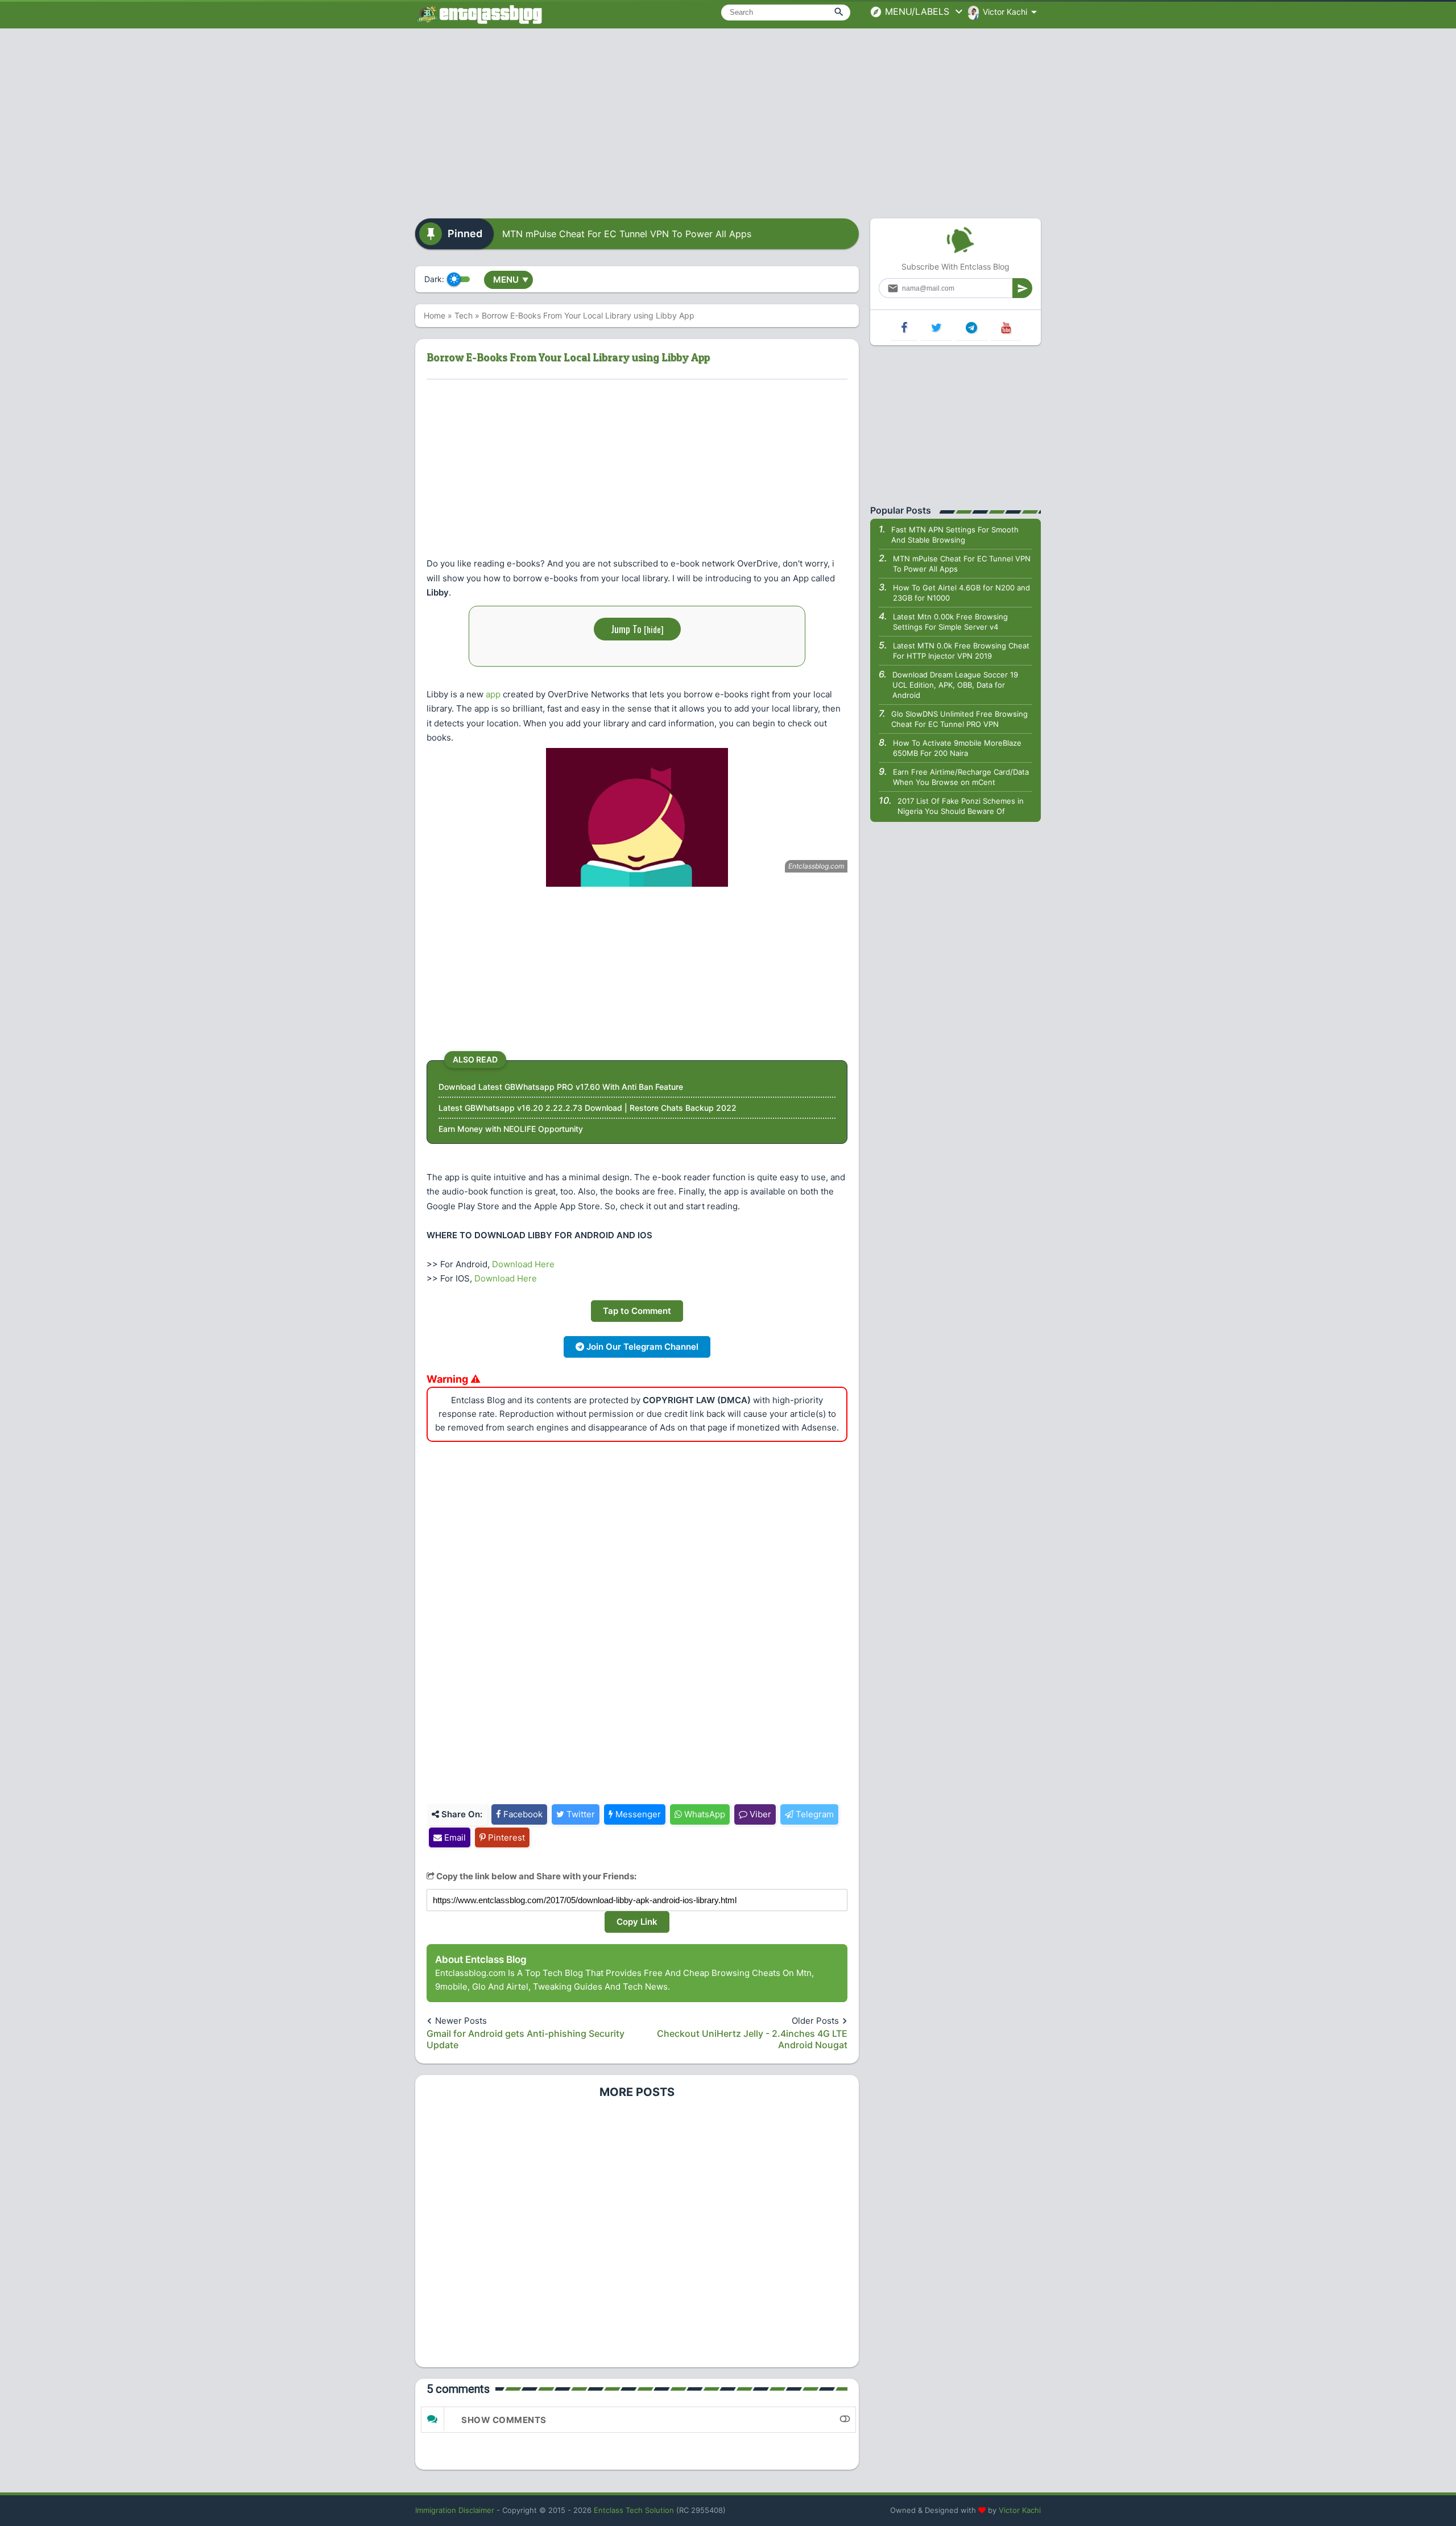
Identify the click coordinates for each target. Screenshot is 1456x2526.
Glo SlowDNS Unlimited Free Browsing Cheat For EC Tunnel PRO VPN (959, 719)
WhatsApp (704, 1814)
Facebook (522, 1814)
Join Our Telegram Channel (641, 1347)
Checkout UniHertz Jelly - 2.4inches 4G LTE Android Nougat (752, 2039)
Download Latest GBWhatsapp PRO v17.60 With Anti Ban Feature (561, 1087)
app (493, 694)
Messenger (637, 1814)
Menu (511, 280)
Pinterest (505, 1837)
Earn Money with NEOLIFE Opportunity (511, 1129)
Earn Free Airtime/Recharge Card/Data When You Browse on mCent (961, 777)
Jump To (637, 629)
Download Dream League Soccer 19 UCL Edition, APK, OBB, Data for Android (955, 685)
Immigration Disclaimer (455, 2510)
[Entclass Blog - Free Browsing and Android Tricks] (479, 14)
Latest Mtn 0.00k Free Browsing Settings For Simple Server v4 (950, 622)
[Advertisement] (728, 119)
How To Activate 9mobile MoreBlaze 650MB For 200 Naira (957, 748)
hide (654, 629)
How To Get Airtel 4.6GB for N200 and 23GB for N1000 (961, 593)
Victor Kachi (1020, 2510)
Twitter (580, 1814)
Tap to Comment (637, 1311)
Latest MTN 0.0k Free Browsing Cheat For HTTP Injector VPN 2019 (961, 651)
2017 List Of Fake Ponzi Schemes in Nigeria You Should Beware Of (961, 806)
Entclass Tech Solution (634, 2510)
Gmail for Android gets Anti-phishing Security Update (526, 2039)
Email (454, 1837)
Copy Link (637, 1922)
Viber (759, 1814)
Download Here (523, 1264)
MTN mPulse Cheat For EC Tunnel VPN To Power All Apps (627, 234)
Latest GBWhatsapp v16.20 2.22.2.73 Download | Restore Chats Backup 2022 (588, 1108)
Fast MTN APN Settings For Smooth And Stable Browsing (955, 535)
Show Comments (504, 2420)
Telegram (814, 1814)
